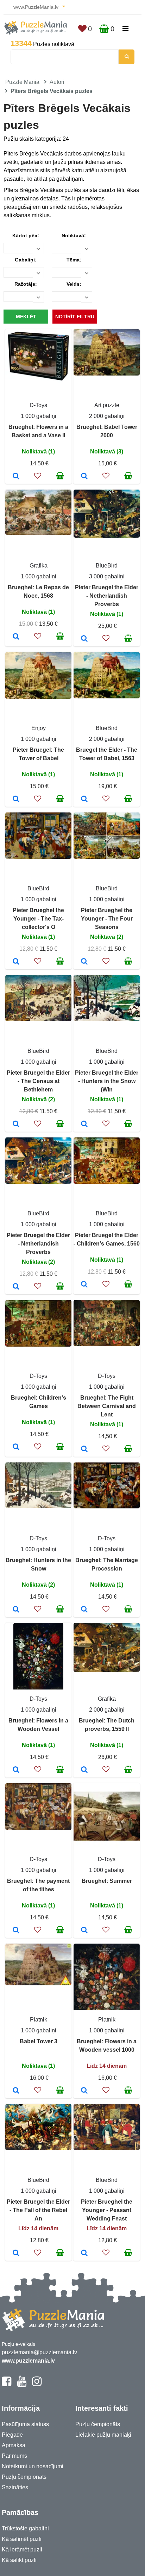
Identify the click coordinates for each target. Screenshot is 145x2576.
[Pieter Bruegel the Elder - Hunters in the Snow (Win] (84, 1124)
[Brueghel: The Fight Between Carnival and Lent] (84, 1449)
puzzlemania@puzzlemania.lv (39, 2352)
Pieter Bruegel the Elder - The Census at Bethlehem (38, 1081)
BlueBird (107, 566)
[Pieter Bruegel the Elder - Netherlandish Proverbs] (84, 639)
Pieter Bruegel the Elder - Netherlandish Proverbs (107, 596)
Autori (57, 82)
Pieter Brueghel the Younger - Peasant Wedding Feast (107, 2210)
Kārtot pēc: (26, 235)
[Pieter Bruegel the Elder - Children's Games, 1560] (84, 1285)
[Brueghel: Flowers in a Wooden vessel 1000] (84, 2091)
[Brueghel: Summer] (84, 1931)
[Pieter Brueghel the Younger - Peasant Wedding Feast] (84, 2253)
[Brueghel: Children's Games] (16, 1447)
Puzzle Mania (22, 82)
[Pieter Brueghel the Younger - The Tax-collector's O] (16, 962)
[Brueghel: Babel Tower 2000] (84, 477)
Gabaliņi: (26, 260)
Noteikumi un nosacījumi (33, 2466)
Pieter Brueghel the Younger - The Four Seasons (107, 919)
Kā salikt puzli (19, 2560)
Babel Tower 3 (39, 2041)
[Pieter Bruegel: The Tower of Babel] (16, 799)
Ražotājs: (26, 284)
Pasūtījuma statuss (25, 2424)
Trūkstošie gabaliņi (25, 2528)
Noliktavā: (74, 235)
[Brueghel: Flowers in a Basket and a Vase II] (16, 477)
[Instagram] (37, 2384)
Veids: (74, 284)
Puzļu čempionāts (24, 2477)
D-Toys (38, 405)
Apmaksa (14, 2445)
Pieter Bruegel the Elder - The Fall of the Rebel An (38, 2210)
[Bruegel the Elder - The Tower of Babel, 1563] (84, 799)
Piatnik (39, 2020)
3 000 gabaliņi (107, 576)
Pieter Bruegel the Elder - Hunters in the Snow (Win (107, 1081)
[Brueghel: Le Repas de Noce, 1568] (16, 637)
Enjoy (39, 728)
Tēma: (74, 260)
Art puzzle (107, 405)
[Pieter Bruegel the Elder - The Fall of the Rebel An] (16, 2253)
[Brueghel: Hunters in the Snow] (16, 1610)
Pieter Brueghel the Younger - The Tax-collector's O (38, 919)
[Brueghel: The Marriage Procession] (84, 1610)
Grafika (39, 566)
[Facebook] (7, 2384)
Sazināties (15, 2487)
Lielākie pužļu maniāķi (103, 2435)
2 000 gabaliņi (107, 416)
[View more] (38, 381)
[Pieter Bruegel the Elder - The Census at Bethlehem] (16, 1124)
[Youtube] (22, 2384)
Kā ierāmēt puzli (22, 2550)
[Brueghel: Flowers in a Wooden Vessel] (16, 1770)
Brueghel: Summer (107, 1881)
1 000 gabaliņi (39, 416)
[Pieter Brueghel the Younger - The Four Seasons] (84, 962)
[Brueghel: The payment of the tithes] (16, 1931)
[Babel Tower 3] (16, 2091)
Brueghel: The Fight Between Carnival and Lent (107, 1406)
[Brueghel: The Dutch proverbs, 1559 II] (84, 1770)
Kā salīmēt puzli (22, 2539)
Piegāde (12, 2435)
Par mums (14, 2456)
